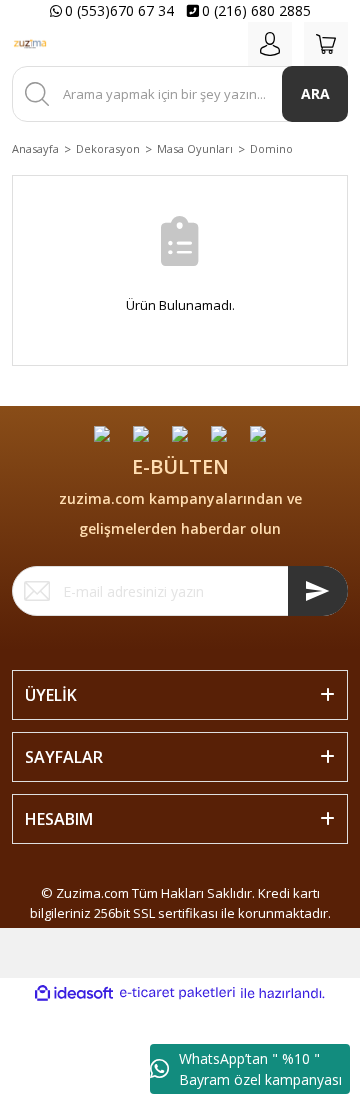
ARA (315, 93)
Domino (271, 148)
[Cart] (326, 44)
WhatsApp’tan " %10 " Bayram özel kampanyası (260, 1069)
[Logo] (30, 44)
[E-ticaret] (177, 993)
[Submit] (318, 591)
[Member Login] (270, 44)
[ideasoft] (74, 993)
